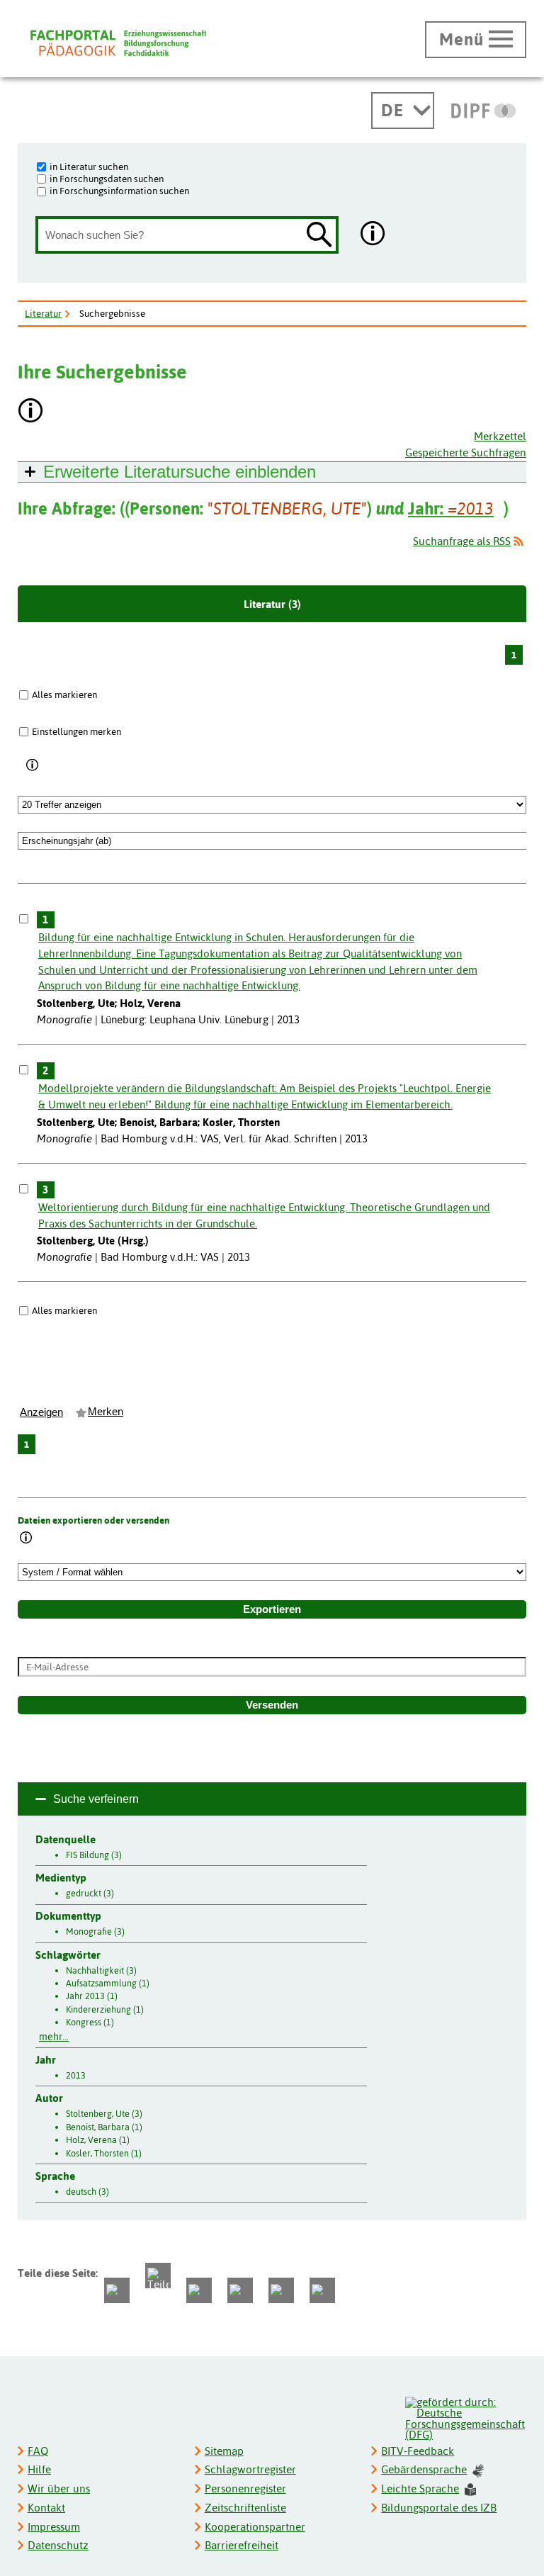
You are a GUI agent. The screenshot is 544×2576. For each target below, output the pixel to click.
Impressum (54, 2527)
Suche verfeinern (96, 1799)
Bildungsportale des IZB (439, 2508)
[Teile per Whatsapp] (199, 2290)
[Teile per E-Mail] (281, 2290)
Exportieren (272, 1609)
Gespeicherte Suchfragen (466, 452)
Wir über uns (59, 2488)
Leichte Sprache (420, 2488)
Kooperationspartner (255, 2527)
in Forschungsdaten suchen (107, 179)
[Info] (33, 765)
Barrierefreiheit (242, 2545)
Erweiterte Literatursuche (180, 472)
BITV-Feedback (418, 2451)
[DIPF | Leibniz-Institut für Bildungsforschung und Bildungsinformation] (483, 111)
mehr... (54, 2037)
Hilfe (39, 2469)
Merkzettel (500, 436)
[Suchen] (319, 236)
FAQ (38, 2451)
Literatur (43, 313)
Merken (106, 1412)
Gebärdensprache (424, 2469)
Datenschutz (58, 2545)
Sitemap (224, 2451)
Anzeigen (41, 1412)
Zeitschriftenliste (245, 2508)
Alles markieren (64, 694)
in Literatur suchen (89, 167)
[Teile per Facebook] (117, 2290)
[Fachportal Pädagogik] (118, 43)
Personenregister (245, 2488)
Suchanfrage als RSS (462, 541)
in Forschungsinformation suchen (119, 191)
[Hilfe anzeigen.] (373, 235)
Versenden (272, 1705)
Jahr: (451, 508)
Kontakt (46, 2508)
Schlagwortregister (250, 2469)
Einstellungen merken (76, 731)
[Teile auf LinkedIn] (240, 2290)
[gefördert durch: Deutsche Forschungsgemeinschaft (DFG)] (465, 2417)
